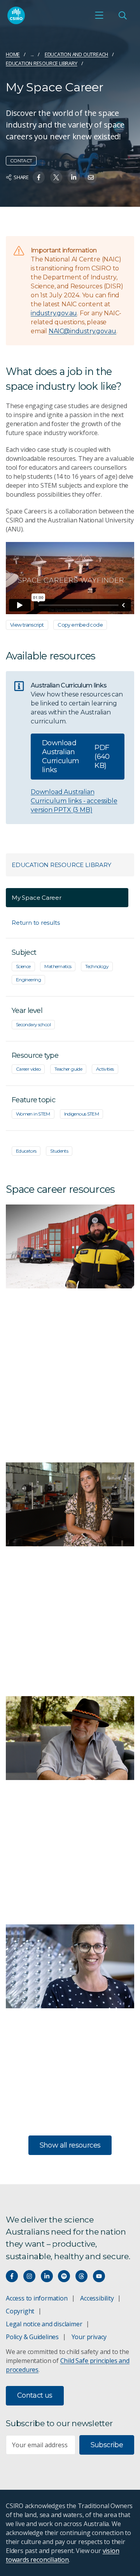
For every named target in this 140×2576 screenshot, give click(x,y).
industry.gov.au (54, 313)
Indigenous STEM (82, 1114)
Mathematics (58, 966)
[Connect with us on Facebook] (12, 2276)
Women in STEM (33, 1114)
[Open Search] (122, 15)
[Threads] (81, 2276)
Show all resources (70, 2145)
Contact (21, 161)
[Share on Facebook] (39, 177)
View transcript (27, 625)
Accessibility (97, 2298)
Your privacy (89, 2337)
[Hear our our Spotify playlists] (64, 2276)
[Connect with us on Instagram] (29, 2276)
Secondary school (33, 1024)
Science (23, 966)
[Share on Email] (91, 177)
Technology (97, 966)
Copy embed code (80, 625)
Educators (26, 1151)
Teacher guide (68, 1069)
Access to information (37, 2298)
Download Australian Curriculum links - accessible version (74, 801)
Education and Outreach (76, 54)
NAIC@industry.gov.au (82, 331)
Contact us (35, 2395)
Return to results (36, 923)
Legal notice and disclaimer (44, 2324)
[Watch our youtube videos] (99, 2276)
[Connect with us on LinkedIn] (47, 2276)
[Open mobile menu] (99, 15)
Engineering (28, 980)
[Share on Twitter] (56, 177)
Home (13, 54)
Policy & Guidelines (32, 2337)
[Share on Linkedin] (74, 177)
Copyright (20, 2311)
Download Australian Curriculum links (76, 756)
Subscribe (107, 2445)
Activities (105, 1069)
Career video (28, 1069)
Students (59, 1151)
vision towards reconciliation (62, 2555)
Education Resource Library (42, 63)
